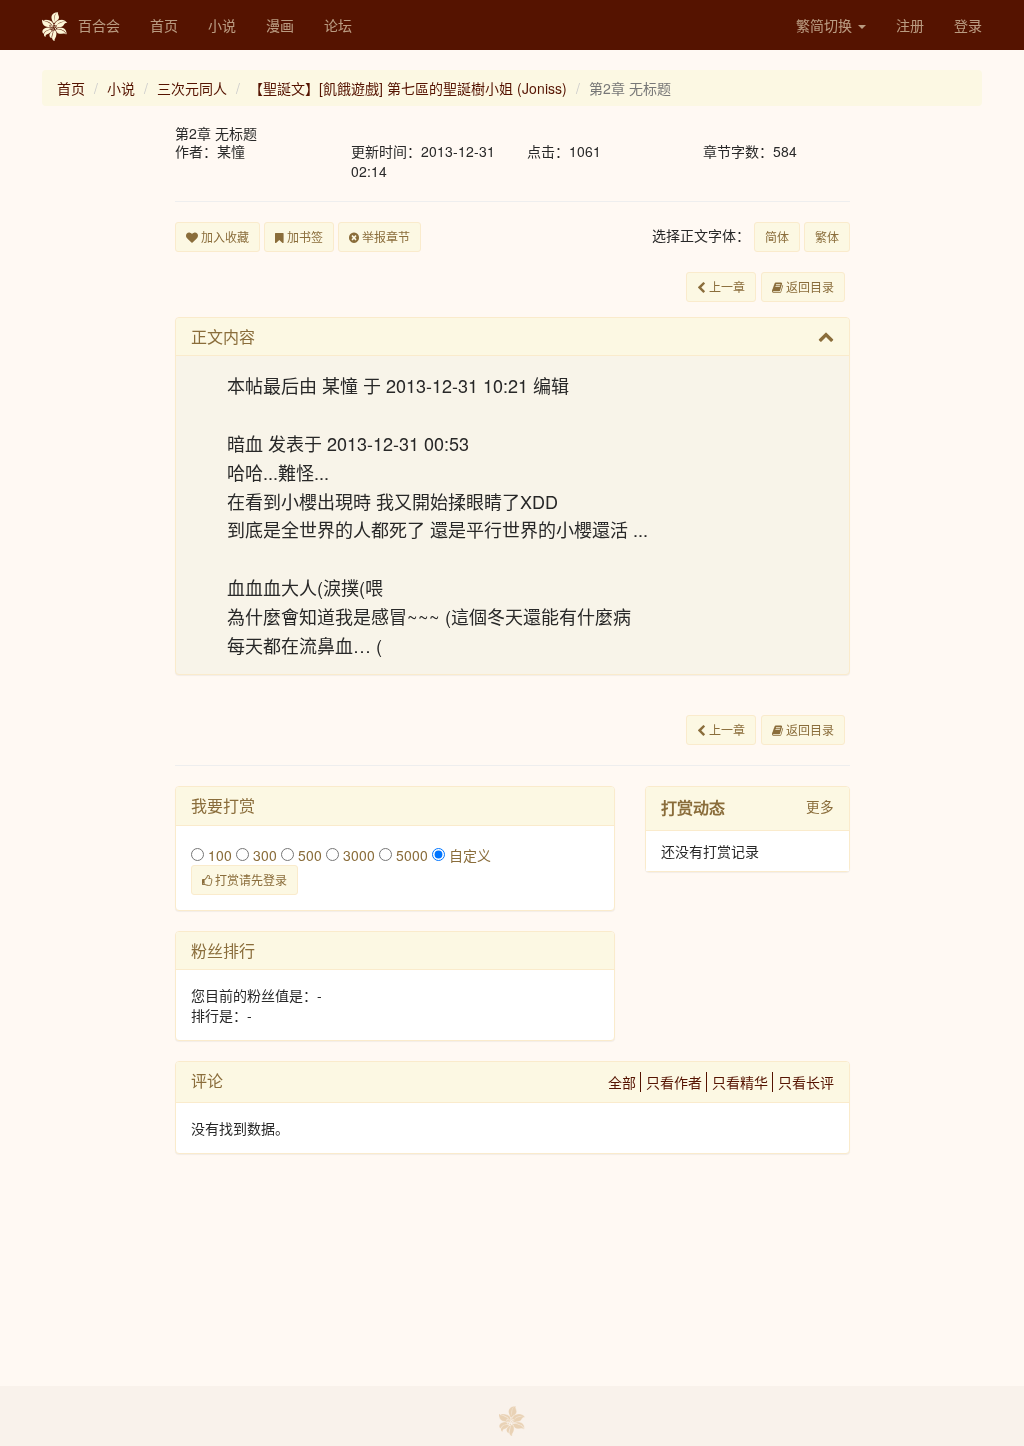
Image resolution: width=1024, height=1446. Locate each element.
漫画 (280, 25)
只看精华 (740, 1082)
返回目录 (808, 286)
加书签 (303, 236)
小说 (222, 25)
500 (308, 855)
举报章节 (384, 236)
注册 (910, 25)
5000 (410, 855)
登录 (968, 25)
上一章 (725, 286)
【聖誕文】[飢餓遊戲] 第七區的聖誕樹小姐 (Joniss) (408, 88)
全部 (622, 1082)
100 (218, 855)
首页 (164, 25)
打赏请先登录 (249, 879)
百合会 (99, 25)
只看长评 (806, 1082)
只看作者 (674, 1082)
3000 (357, 855)
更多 (820, 806)
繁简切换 (826, 25)
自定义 (468, 855)
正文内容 (223, 336)
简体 (777, 236)
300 (263, 855)
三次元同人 (192, 88)
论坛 (338, 25)
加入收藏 (223, 236)
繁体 (827, 236)
